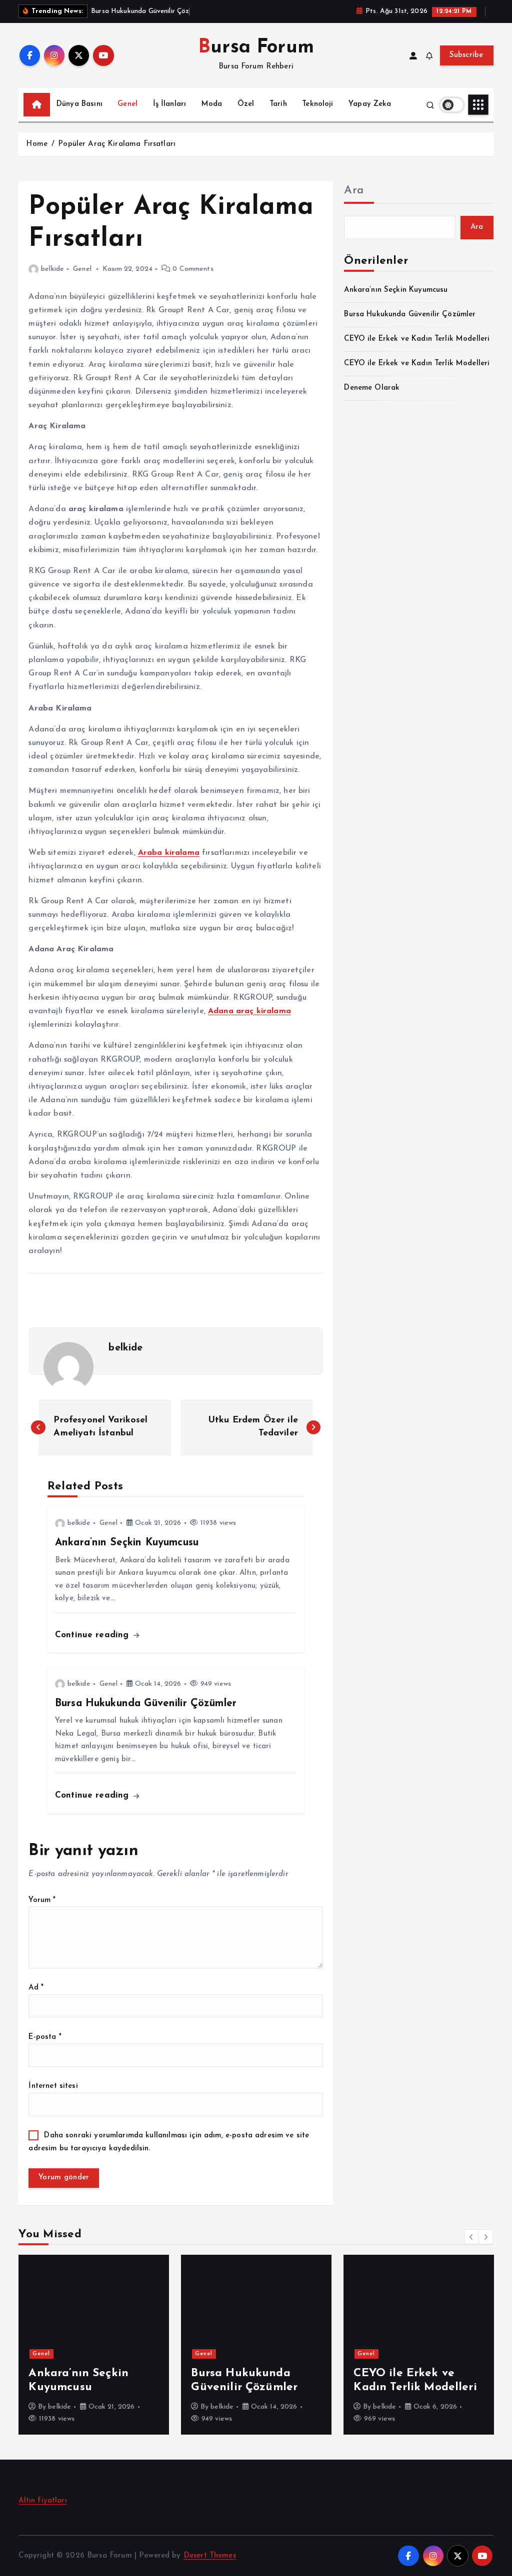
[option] (94, 2345)
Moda (212, 104)
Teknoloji (317, 104)
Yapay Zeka (370, 104)
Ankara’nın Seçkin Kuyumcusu (396, 290)
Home (37, 144)
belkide (52, 269)
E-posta (45, 2037)
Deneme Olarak (372, 388)
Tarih (278, 104)
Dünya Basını (79, 104)
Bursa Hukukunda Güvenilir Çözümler (410, 315)
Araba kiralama (169, 853)
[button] (471, 2237)
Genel (127, 104)
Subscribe (466, 55)
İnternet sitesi (53, 2086)
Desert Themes (210, 2556)
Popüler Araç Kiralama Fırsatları (117, 144)
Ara (354, 191)
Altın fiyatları (42, 2501)
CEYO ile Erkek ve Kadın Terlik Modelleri (417, 339)
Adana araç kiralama (249, 1011)
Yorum (42, 1900)
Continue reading (93, 1635)
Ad (36, 1988)
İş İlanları (170, 104)
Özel (246, 104)
